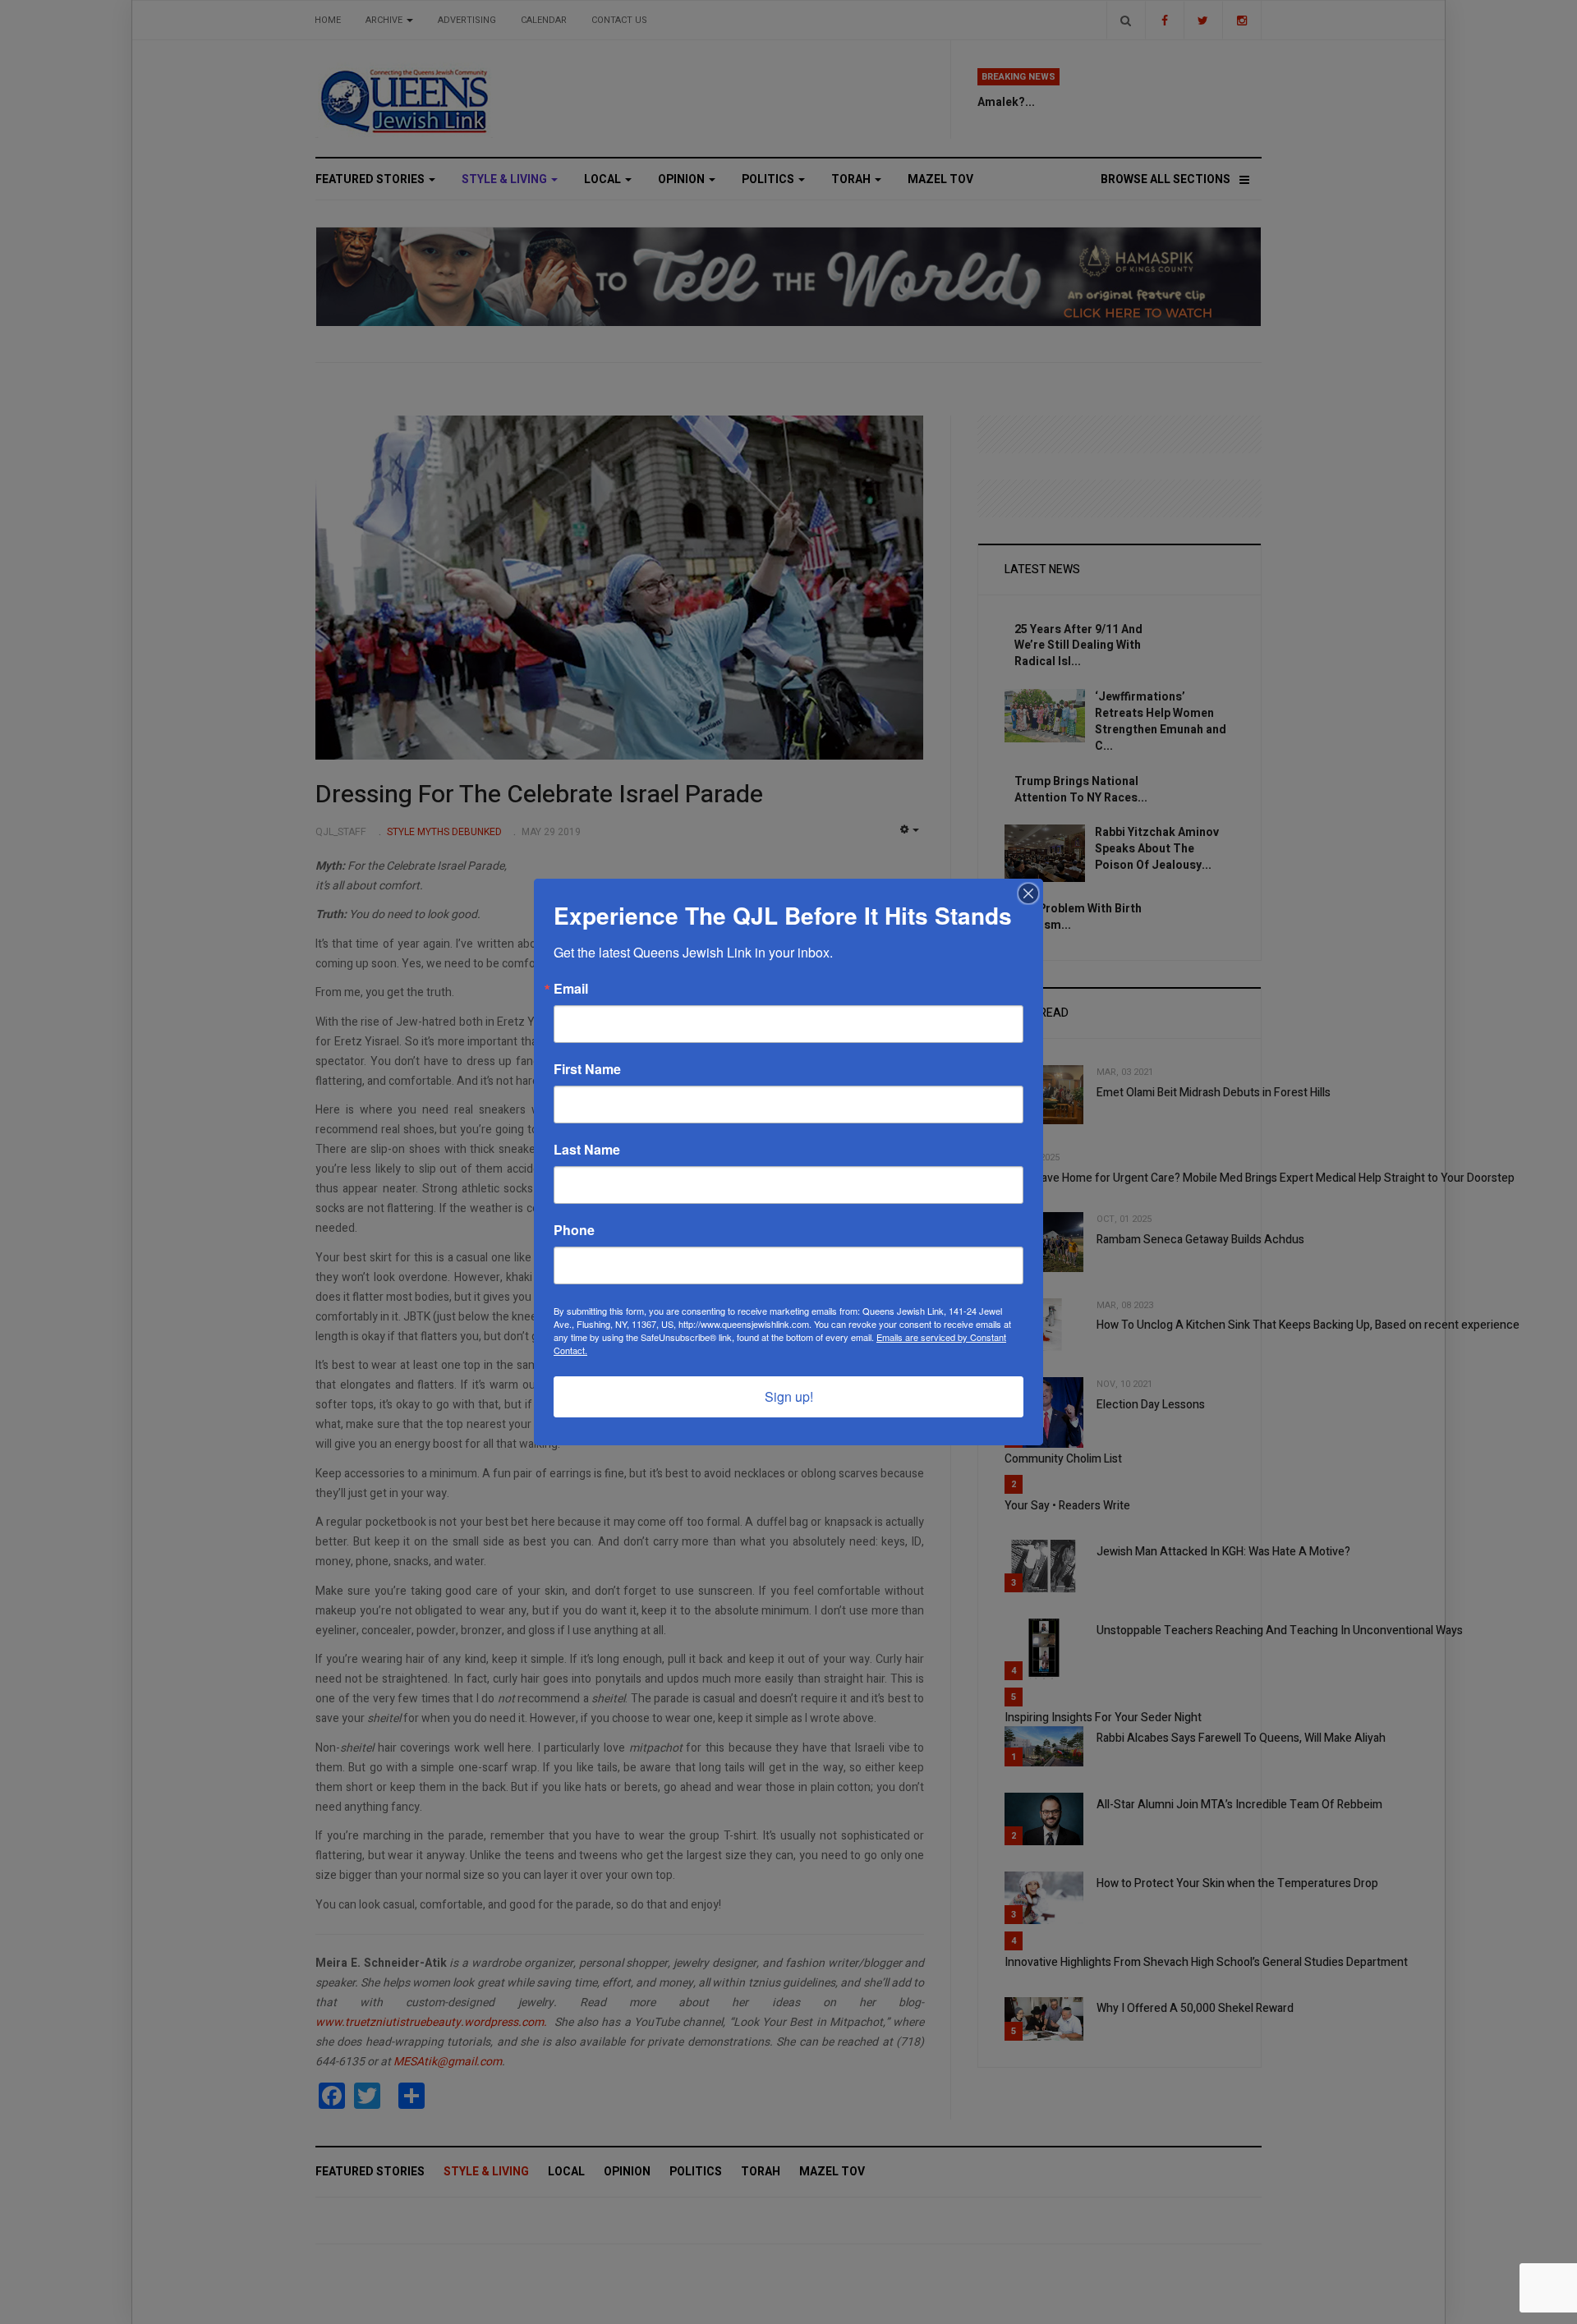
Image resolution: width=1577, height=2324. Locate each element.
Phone (574, 1230)
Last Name (587, 1150)
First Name (587, 1069)
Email (571, 989)
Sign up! (789, 1396)
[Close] (1028, 893)
